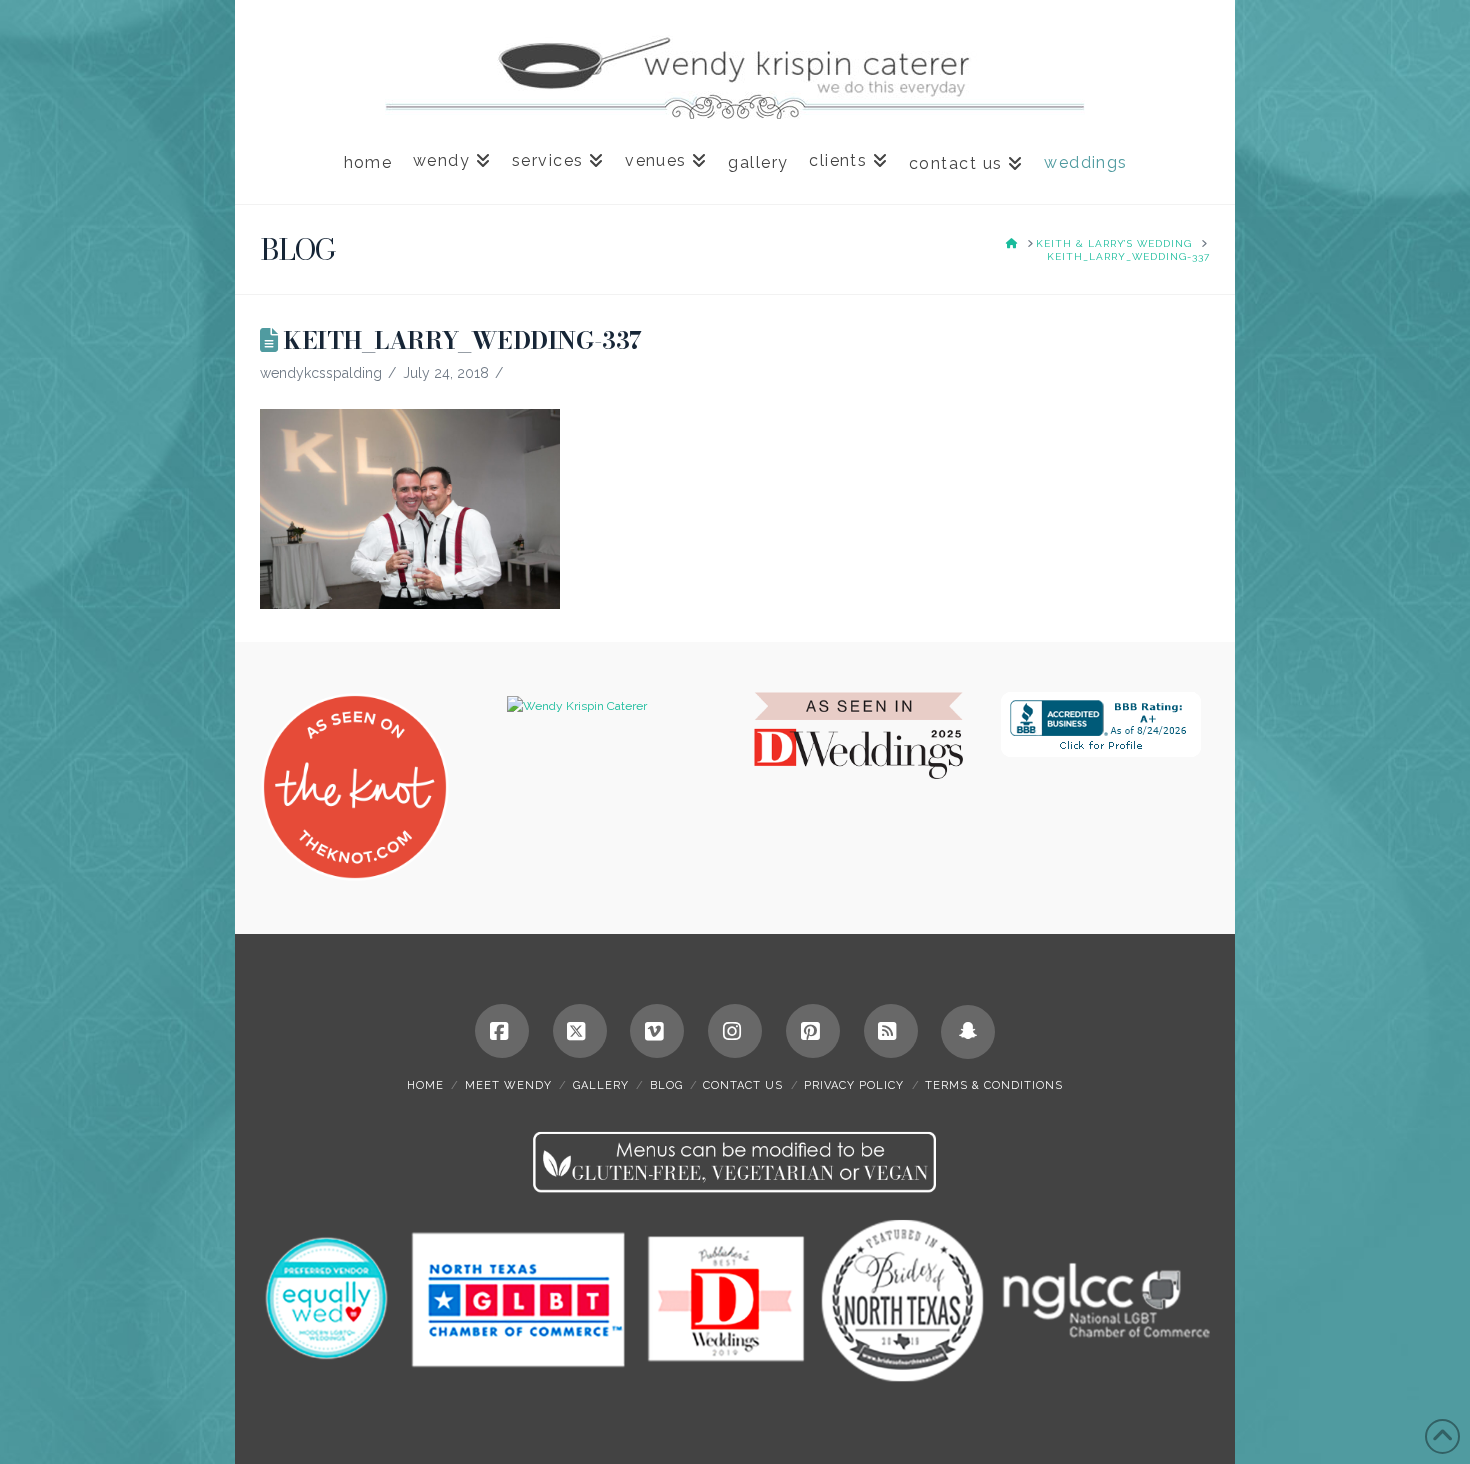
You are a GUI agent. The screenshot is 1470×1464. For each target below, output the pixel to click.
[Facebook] (502, 1031)
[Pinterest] (813, 1031)
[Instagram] (735, 1031)
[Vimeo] (657, 1031)
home (425, 1085)
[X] (580, 1031)
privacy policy (854, 1085)
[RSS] (891, 1031)
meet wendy (508, 1085)
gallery (601, 1085)
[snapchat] (968, 1032)
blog (666, 1085)
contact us (743, 1085)
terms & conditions (994, 1085)
